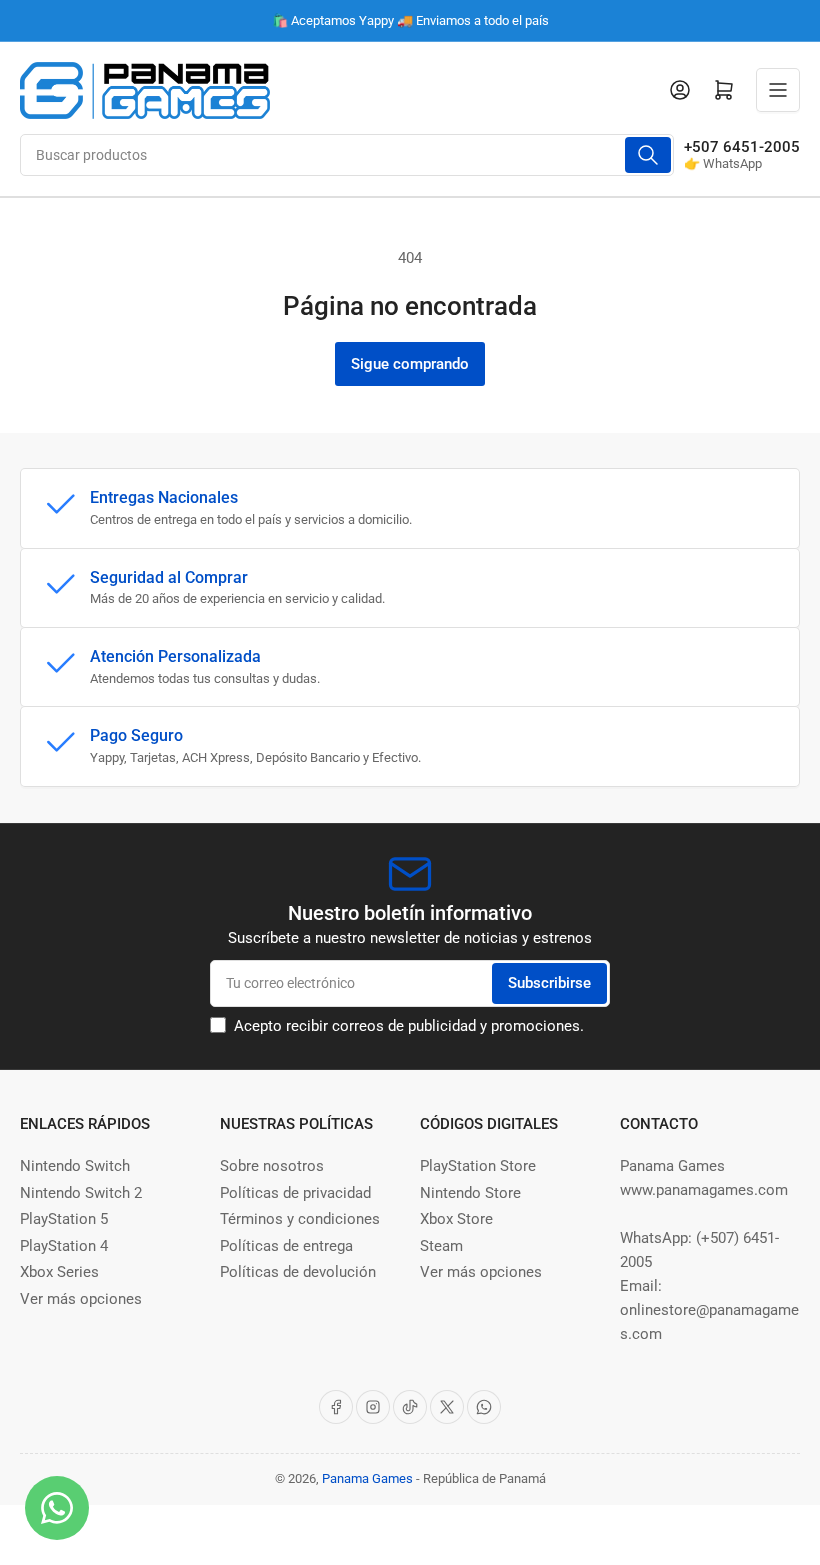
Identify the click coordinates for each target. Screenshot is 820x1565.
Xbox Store (456, 1219)
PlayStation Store (478, 1166)
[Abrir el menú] (778, 90)
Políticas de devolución (298, 1272)
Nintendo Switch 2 (81, 1193)
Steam (441, 1246)
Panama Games (367, 1478)
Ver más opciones (81, 1299)
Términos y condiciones (300, 1219)
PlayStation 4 (64, 1246)
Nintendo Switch (75, 1166)
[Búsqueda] (648, 155)
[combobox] (347, 155)
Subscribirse (549, 983)
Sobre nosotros (272, 1166)
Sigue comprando (410, 364)
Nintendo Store (470, 1193)
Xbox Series (59, 1272)
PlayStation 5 (64, 1219)
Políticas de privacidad (295, 1193)
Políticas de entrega (286, 1246)
